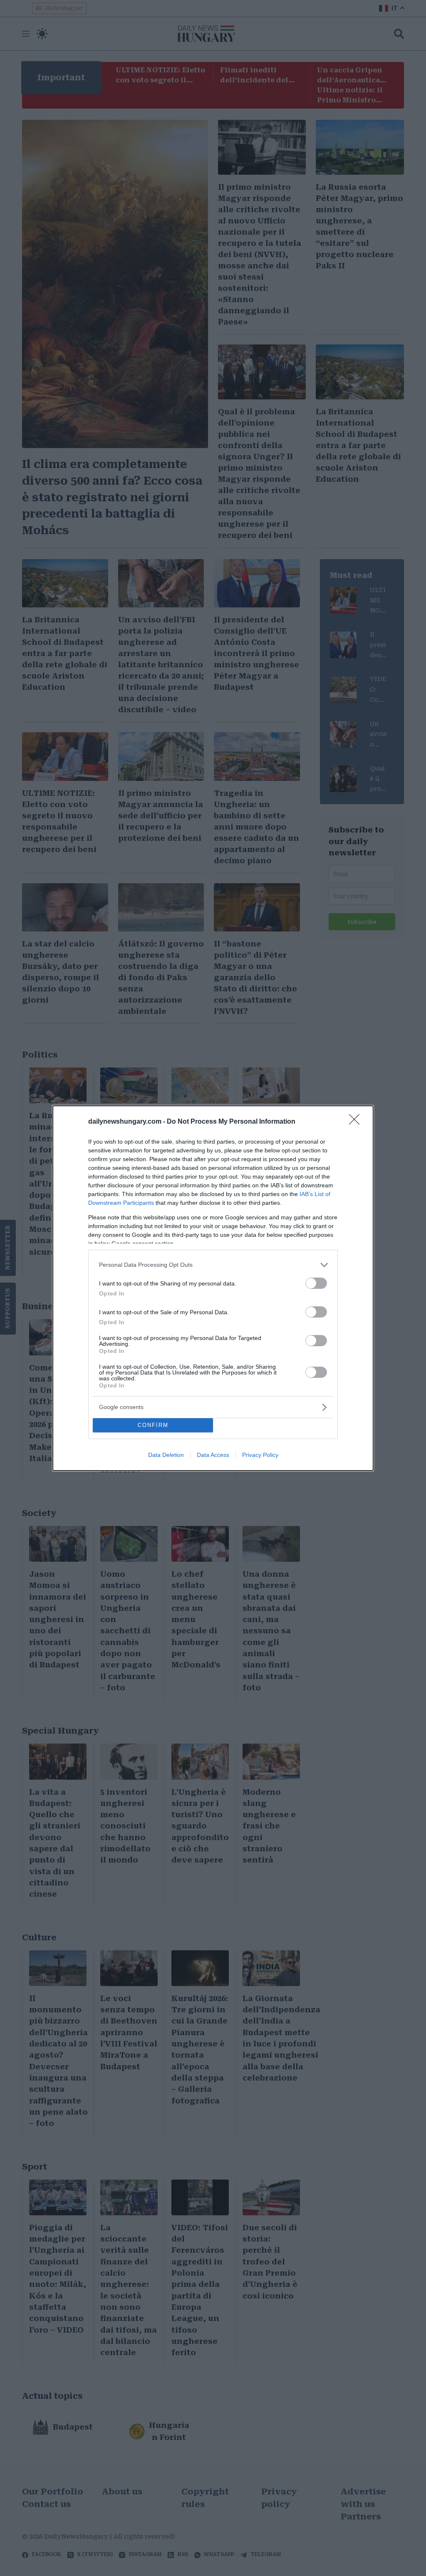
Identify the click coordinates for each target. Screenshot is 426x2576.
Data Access (213, 1455)
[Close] (357, 1122)
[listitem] (213, 1265)
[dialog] (213, 1288)
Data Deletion (166, 1455)
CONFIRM (153, 1425)
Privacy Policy (260, 1455)
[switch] (316, 1283)
